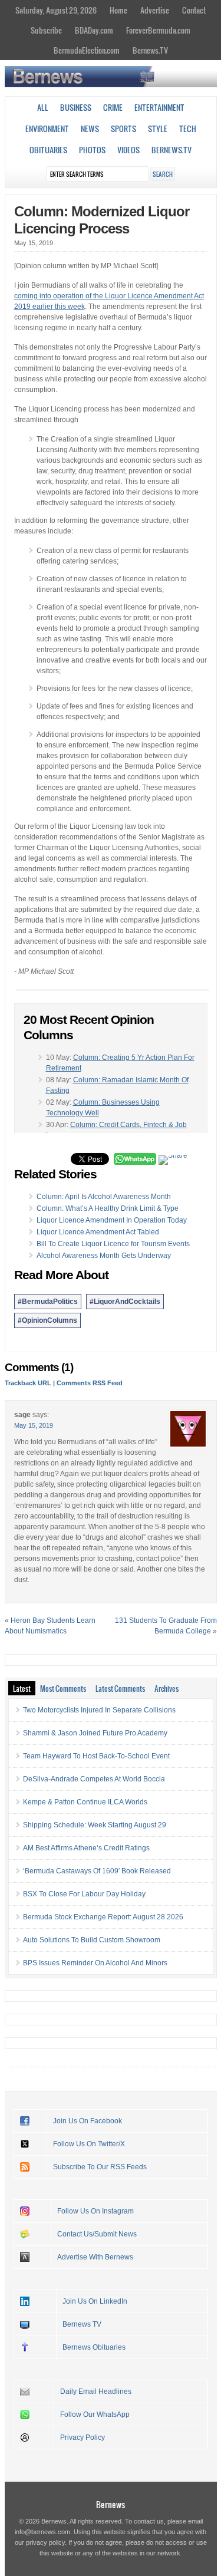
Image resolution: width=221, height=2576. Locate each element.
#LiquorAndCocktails (125, 1302)
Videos (128, 150)
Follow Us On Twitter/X (89, 2144)
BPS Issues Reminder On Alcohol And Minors (95, 1963)
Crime (113, 107)
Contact (194, 10)
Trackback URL (28, 1383)
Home (118, 10)
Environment (47, 129)
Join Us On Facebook (88, 2121)
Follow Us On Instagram (95, 2211)
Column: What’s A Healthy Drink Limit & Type (108, 1208)
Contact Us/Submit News (97, 2234)
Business (76, 107)
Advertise (155, 10)
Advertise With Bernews (95, 2257)
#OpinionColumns (47, 1320)
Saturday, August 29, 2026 (56, 10)
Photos (92, 150)
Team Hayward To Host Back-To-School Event (96, 1756)
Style (158, 129)
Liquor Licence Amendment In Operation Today (112, 1220)
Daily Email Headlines (96, 2391)
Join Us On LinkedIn (95, 2301)
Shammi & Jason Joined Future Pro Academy (95, 1733)
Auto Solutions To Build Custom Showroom (92, 1940)
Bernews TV (82, 2324)
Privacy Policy (83, 2437)
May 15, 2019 (34, 1425)
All (43, 107)
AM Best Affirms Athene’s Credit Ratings (86, 1848)
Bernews (111, 2504)
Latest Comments (120, 1688)
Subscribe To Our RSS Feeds (100, 2167)
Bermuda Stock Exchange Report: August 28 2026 (103, 1917)
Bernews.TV (150, 50)
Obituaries (48, 150)
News (90, 129)
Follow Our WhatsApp (95, 2414)
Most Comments (63, 1688)
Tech (188, 129)
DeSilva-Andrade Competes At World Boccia (94, 1779)
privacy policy (45, 2542)
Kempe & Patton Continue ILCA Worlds (85, 1802)
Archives (166, 1688)
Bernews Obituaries (94, 2347)
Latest (22, 1688)
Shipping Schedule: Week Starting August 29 (95, 1825)
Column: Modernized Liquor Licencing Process (102, 220)
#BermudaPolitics (48, 1302)
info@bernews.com (42, 2532)
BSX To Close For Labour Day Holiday (84, 1894)
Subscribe (46, 30)
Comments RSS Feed (90, 1383)
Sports (123, 129)
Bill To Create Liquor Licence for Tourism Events (113, 1244)
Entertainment (159, 107)
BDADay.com (94, 30)
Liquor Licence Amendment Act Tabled (98, 1232)
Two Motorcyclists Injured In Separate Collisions (99, 1710)
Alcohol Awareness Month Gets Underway (104, 1256)
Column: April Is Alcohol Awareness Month (104, 1197)
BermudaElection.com (87, 50)
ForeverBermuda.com (158, 30)
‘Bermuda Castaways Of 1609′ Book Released (97, 1871)
